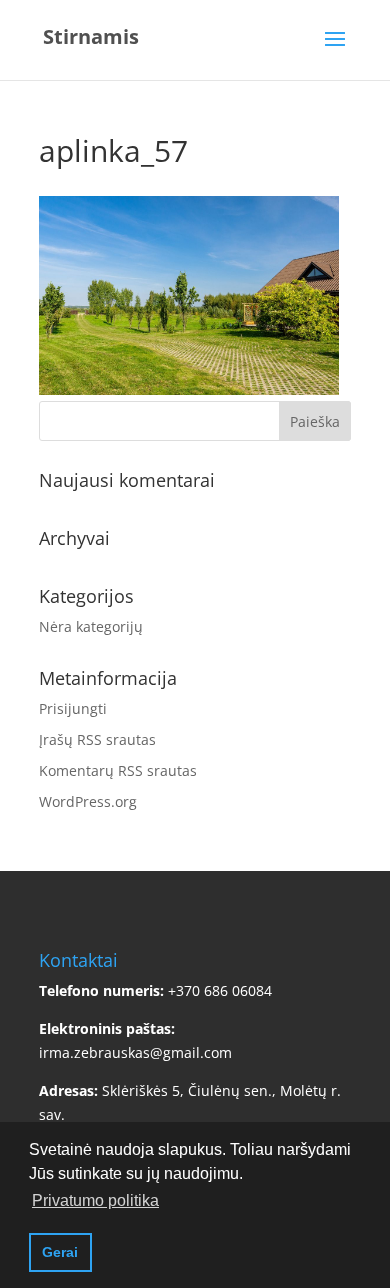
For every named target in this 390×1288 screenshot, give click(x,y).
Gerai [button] (60, 1252)
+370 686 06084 (220, 990)
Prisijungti (73, 708)
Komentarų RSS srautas (118, 770)
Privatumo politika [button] (95, 1200)
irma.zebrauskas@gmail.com (135, 1052)
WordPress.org (88, 801)
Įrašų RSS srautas (97, 739)
